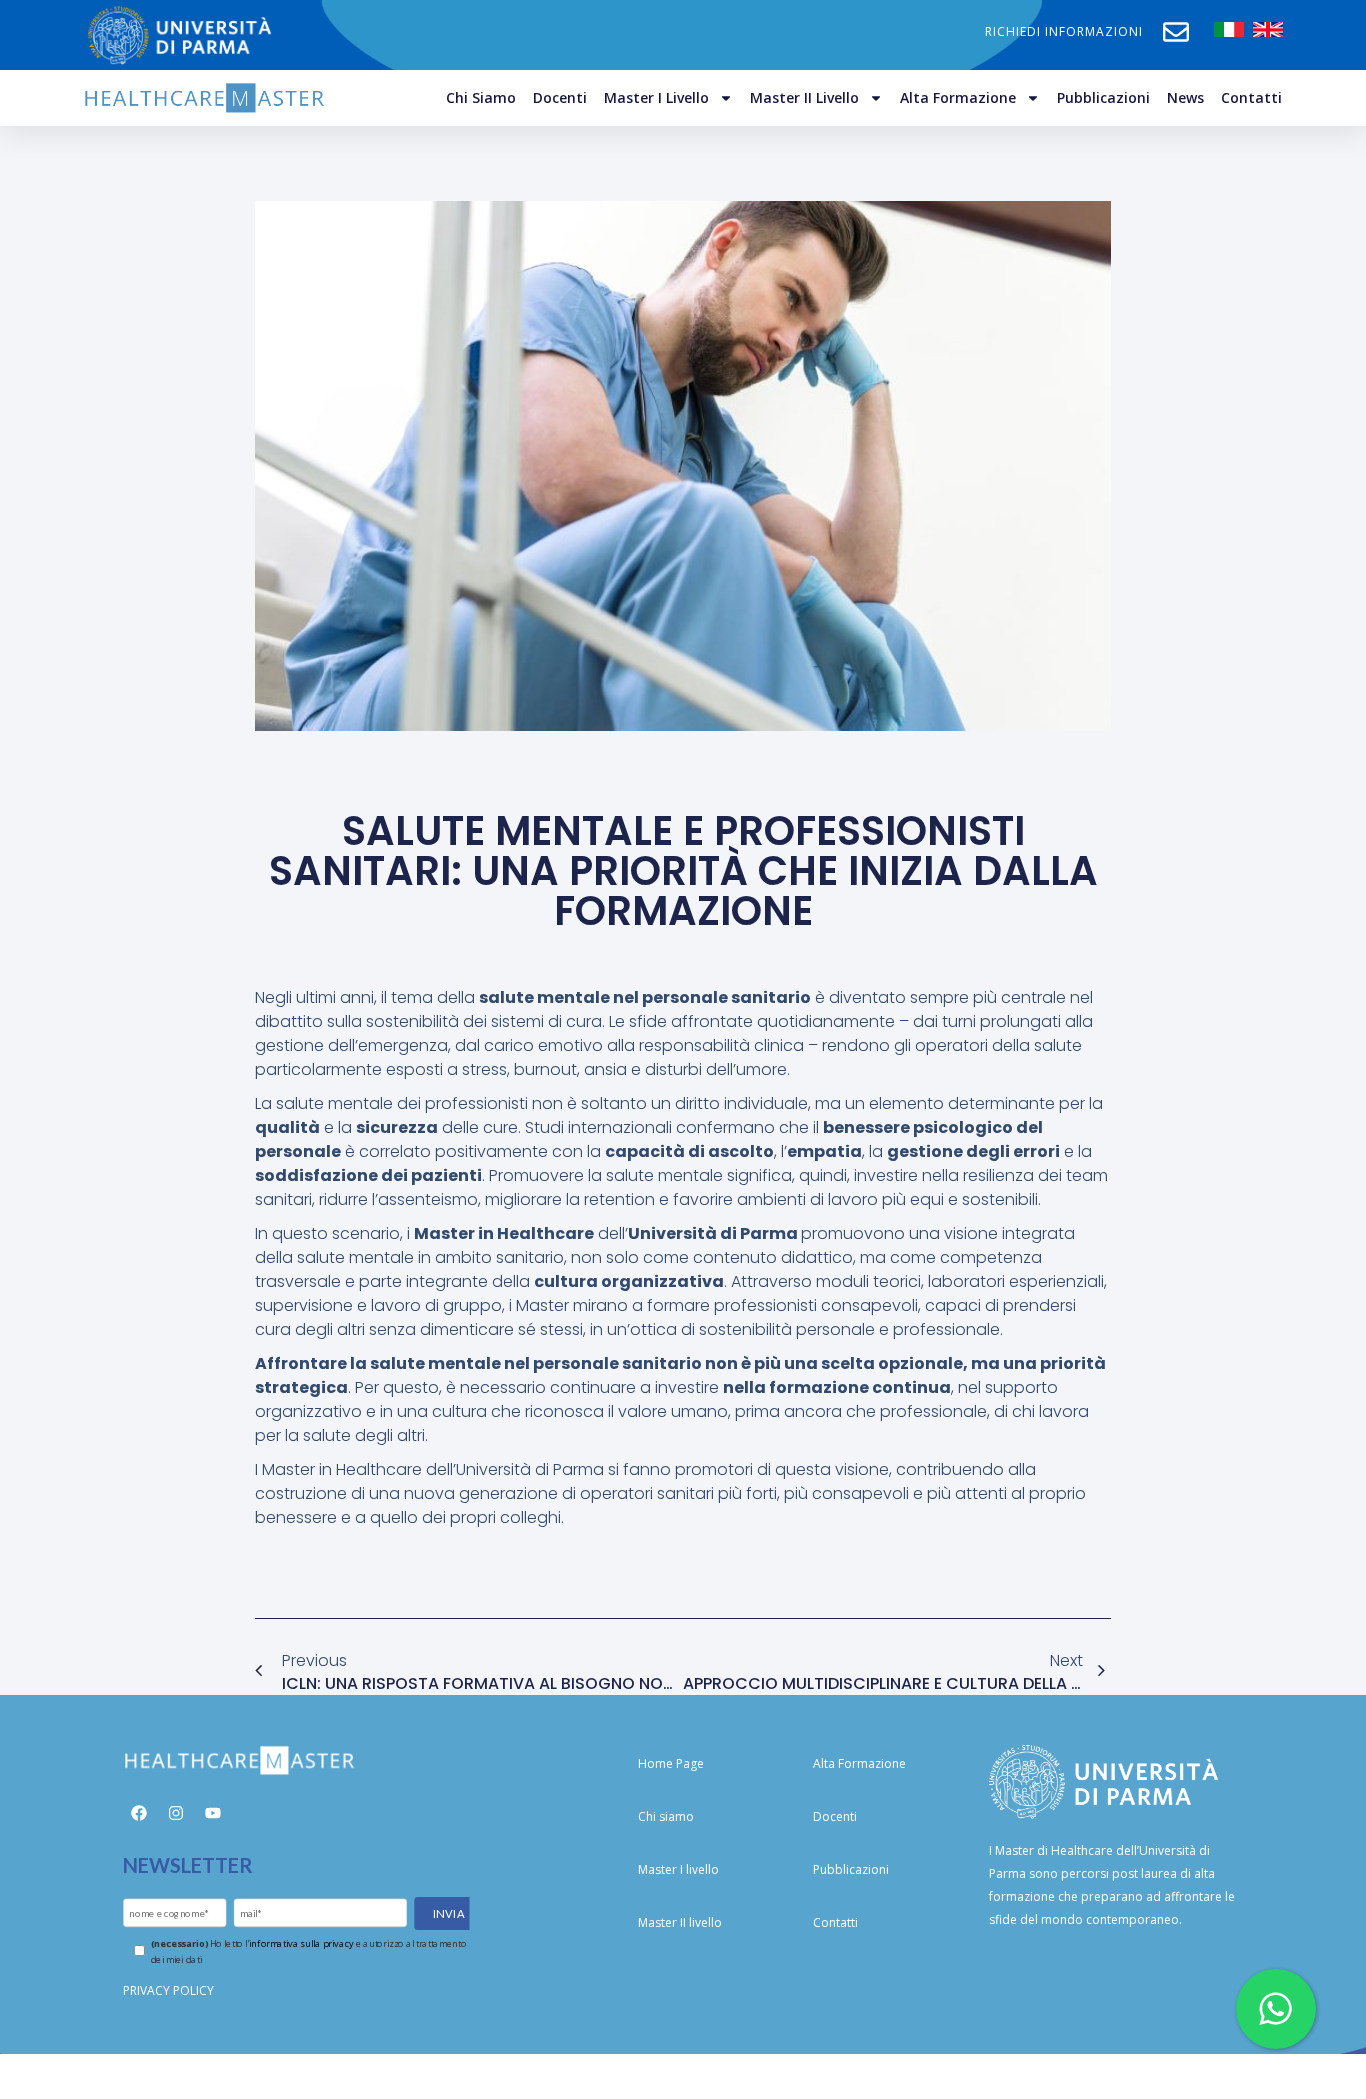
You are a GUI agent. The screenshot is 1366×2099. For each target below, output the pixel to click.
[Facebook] (139, 1813)
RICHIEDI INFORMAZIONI (1064, 31)
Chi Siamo (481, 97)
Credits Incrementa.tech (683, 2075)
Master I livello (656, 97)
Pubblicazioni (1103, 97)
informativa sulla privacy (301, 1943)
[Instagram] (176, 1813)
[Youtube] (213, 1813)
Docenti (560, 97)
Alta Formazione (958, 97)
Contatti (1251, 97)
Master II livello (804, 97)
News (1185, 97)
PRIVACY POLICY (168, 1990)
